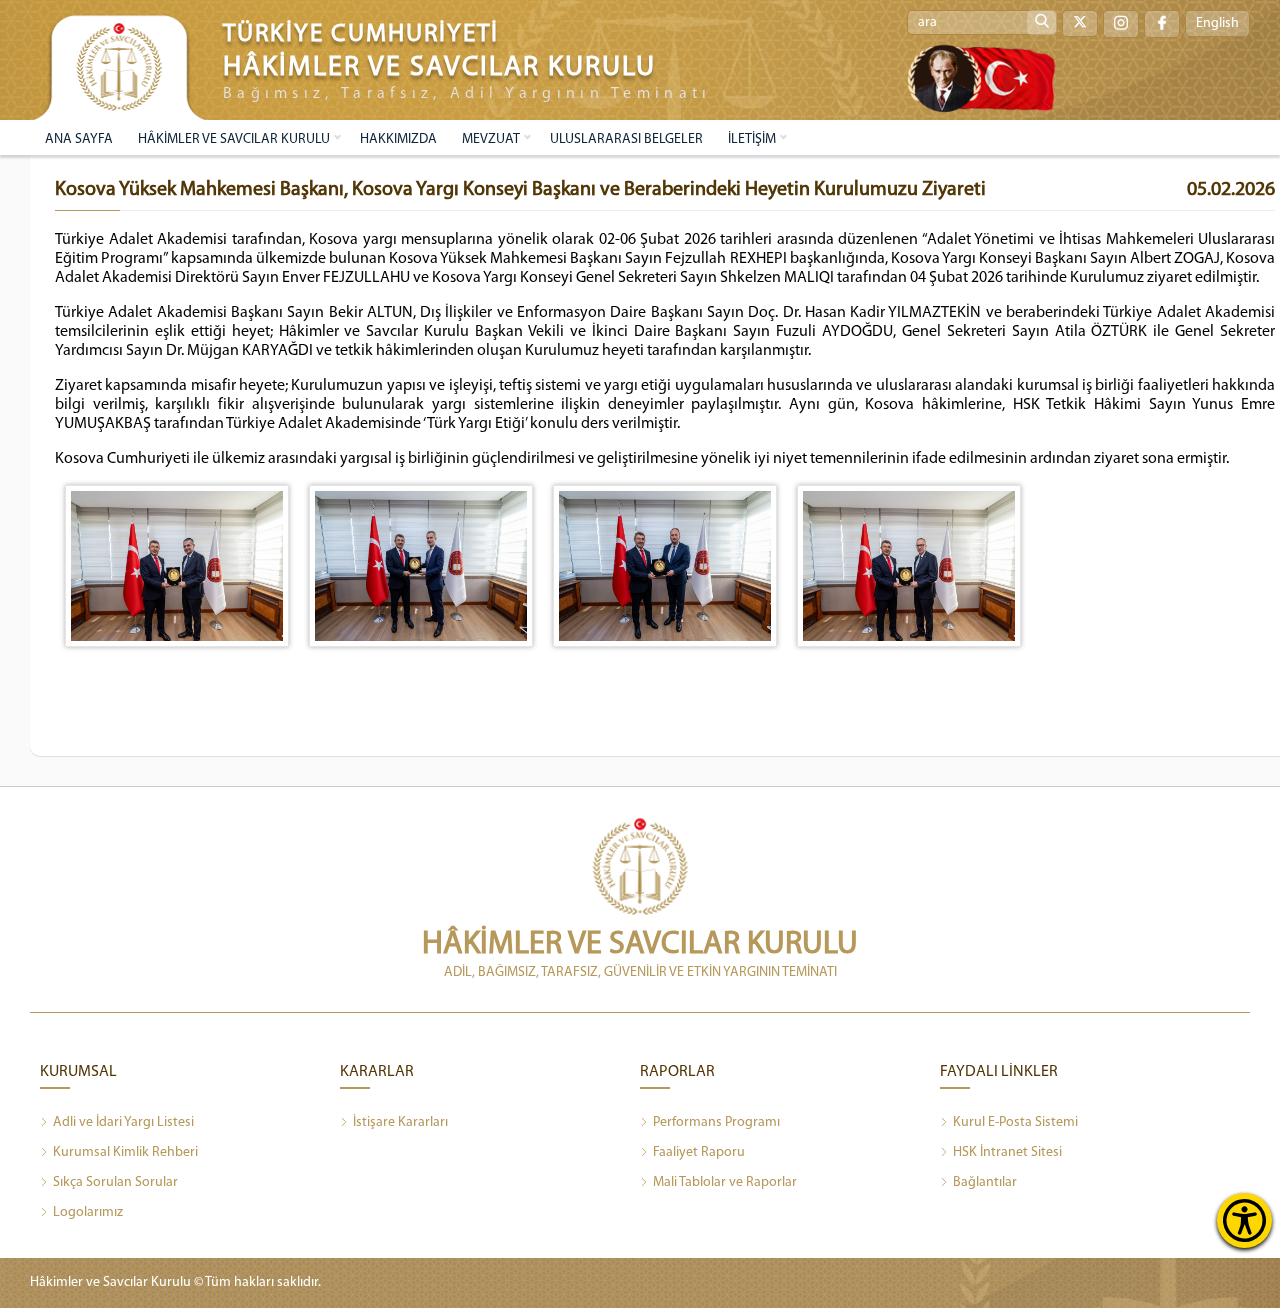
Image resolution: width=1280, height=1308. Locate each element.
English (1217, 23)
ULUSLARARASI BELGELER (626, 139)
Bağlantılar (985, 1182)
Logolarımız (88, 1212)
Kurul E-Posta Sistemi (1015, 1122)
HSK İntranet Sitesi (1007, 1152)
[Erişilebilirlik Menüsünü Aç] (1244, 1220)
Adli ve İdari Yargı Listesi (123, 1122)
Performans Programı (716, 1122)
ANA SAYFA (79, 139)
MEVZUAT (491, 139)
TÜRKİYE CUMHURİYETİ (361, 34)
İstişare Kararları (400, 1122)
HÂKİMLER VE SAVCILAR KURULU (234, 139)
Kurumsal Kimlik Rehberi (125, 1152)
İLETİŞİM (752, 139)
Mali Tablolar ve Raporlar (725, 1182)
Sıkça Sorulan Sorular (115, 1182)
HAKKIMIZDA (398, 139)
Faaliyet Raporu (699, 1152)
